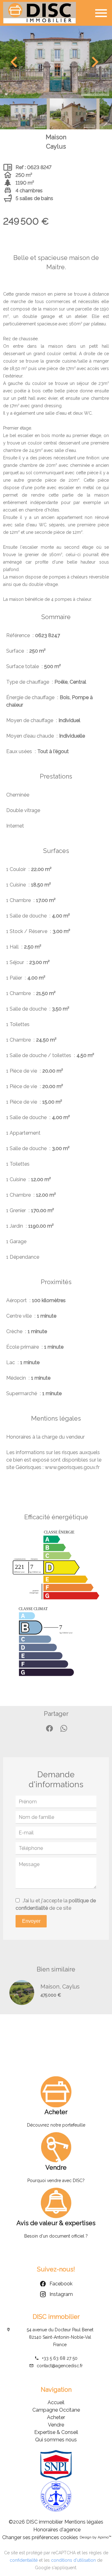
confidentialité (24, 2560)
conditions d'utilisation (73, 2560)
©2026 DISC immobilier (36, 2522)
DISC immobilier (56, 2317)
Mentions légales (84, 2522)
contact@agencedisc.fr (60, 2366)
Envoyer (31, 1921)
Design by (96, 2537)
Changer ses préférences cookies (40, 2537)
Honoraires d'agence (57, 2530)
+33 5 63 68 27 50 (60, 2358)
